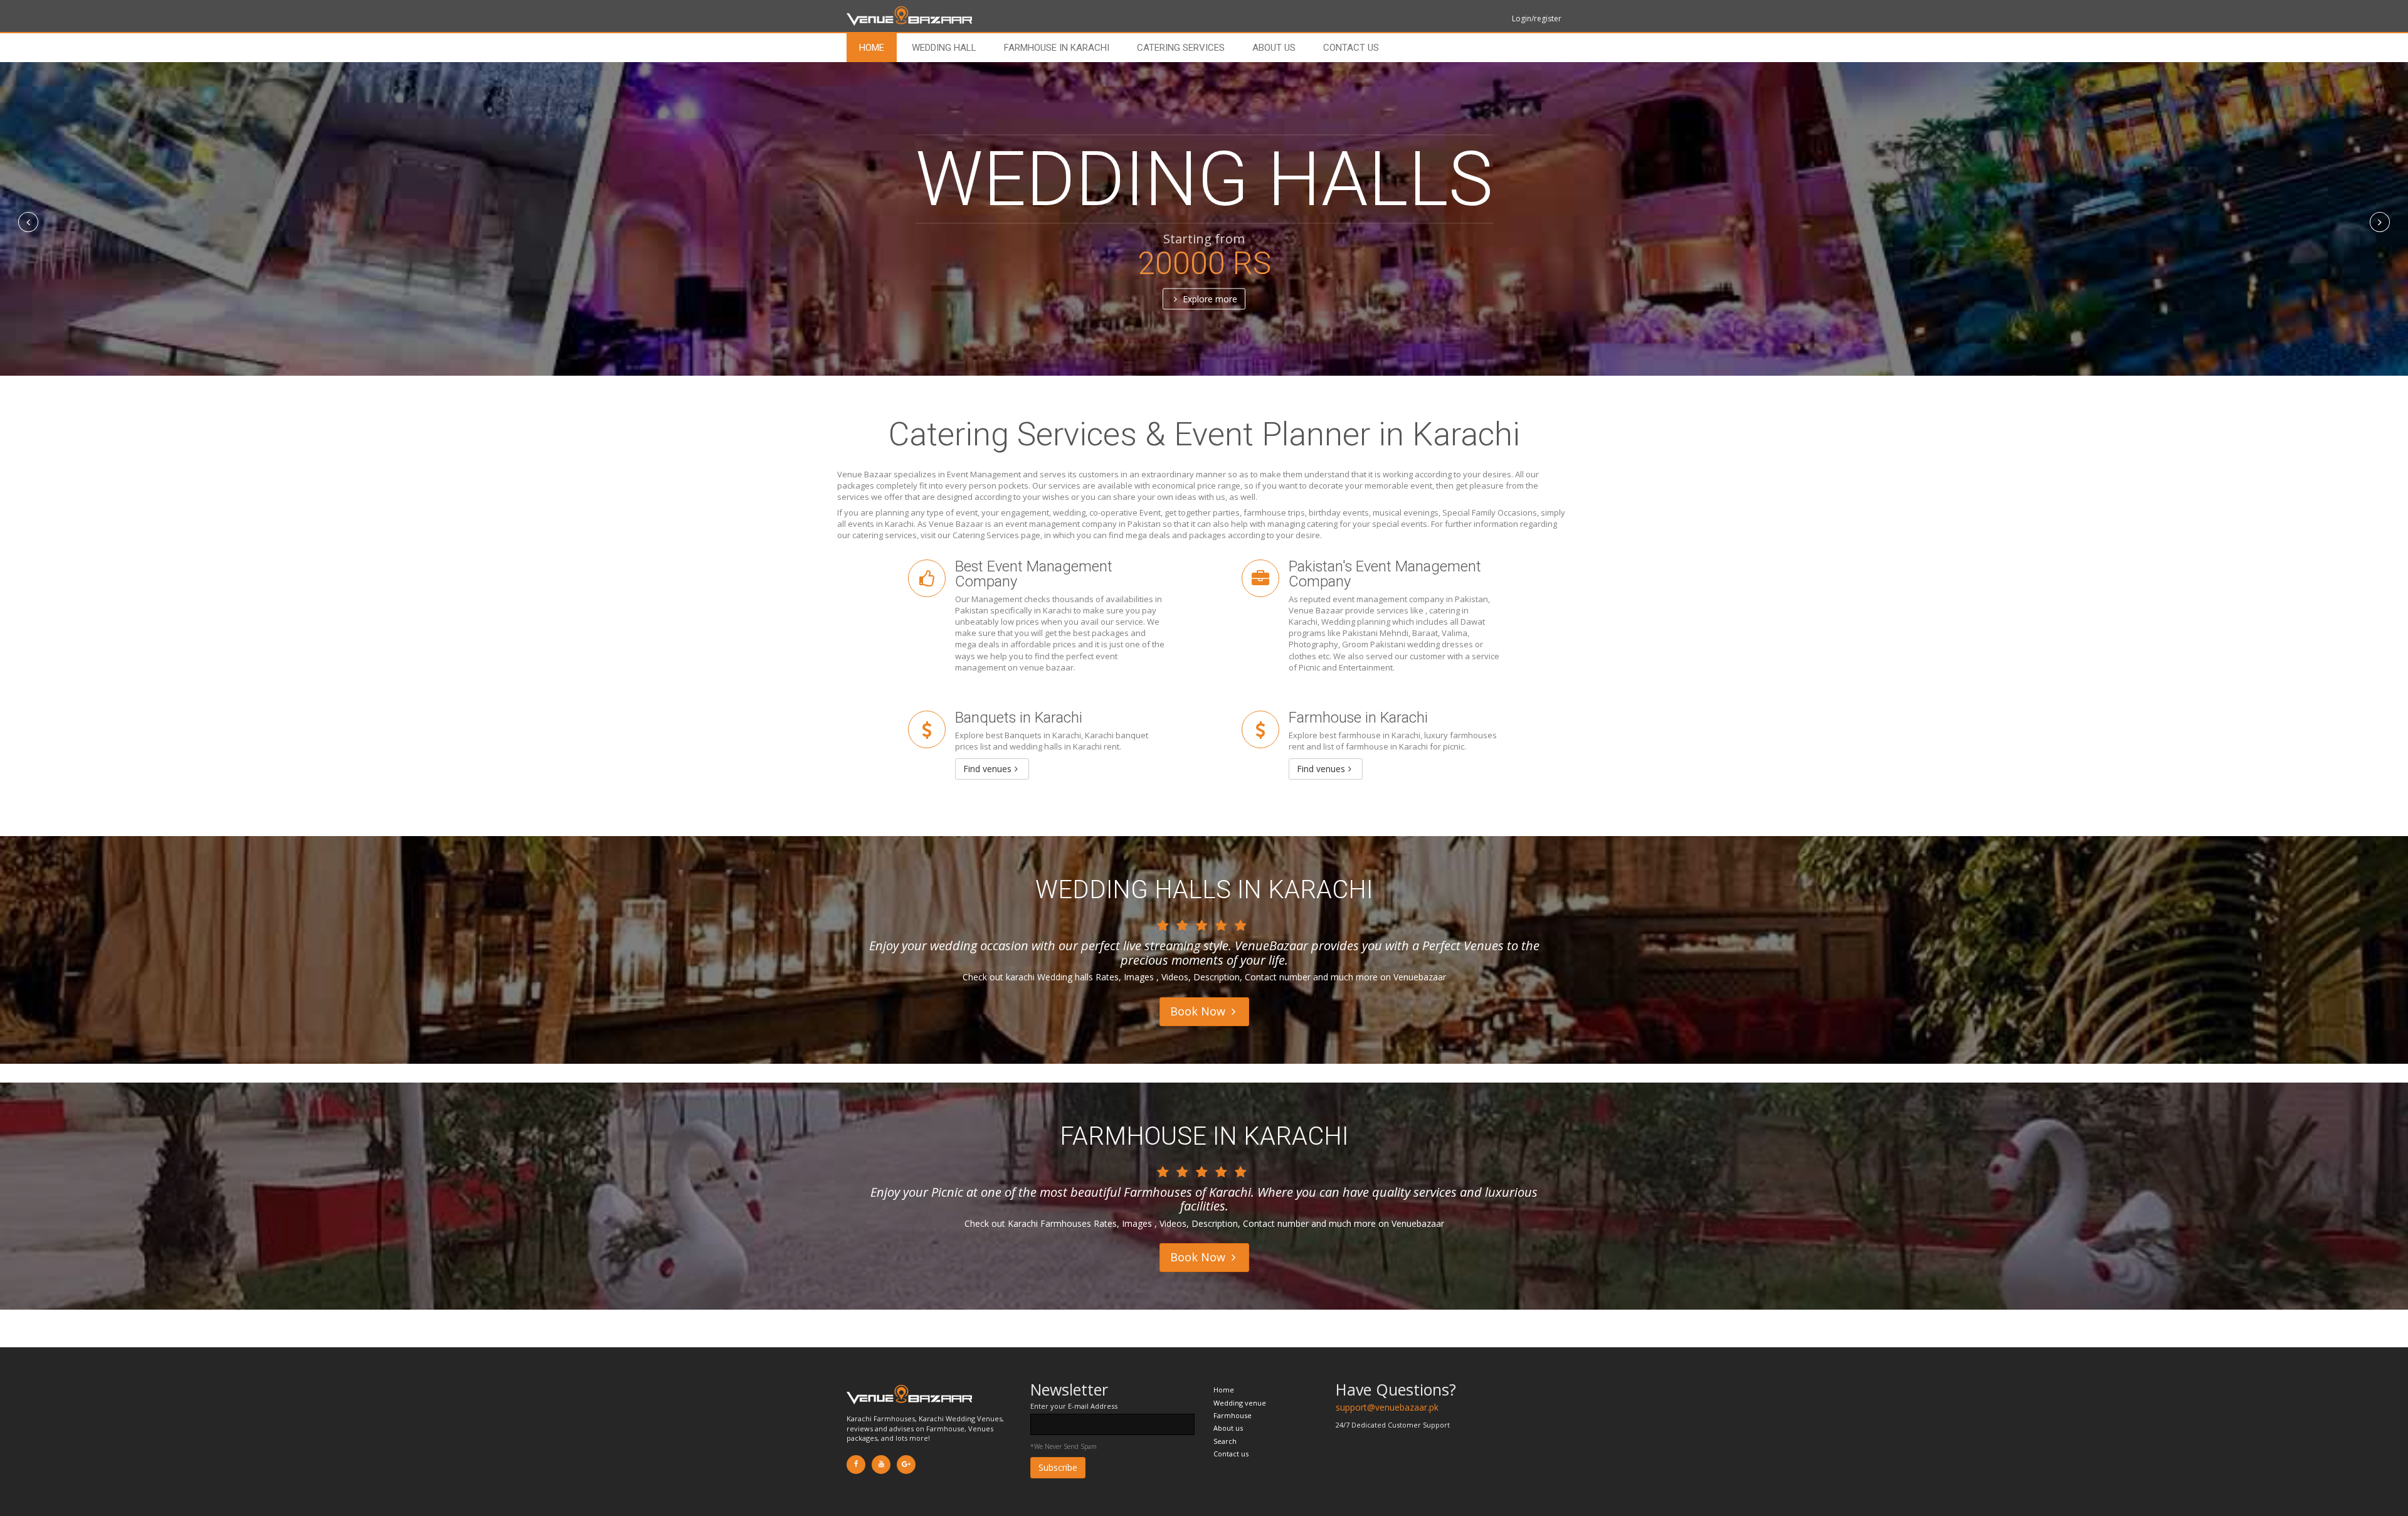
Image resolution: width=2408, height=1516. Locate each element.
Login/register (1537, 19)
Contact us (1351, 48)
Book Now (1199, 1011)
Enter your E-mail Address (1074, 1406)
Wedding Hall (944, 48)
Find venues (987, 769)
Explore (1209, 299)
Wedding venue (1240, 1403)
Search (1225, 1441)
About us (1274, 48)
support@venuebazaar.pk (1387, 1407)
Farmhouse (1233, 1415)
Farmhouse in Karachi (1057, 48)
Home (872, 48)
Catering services (1181, 48)
